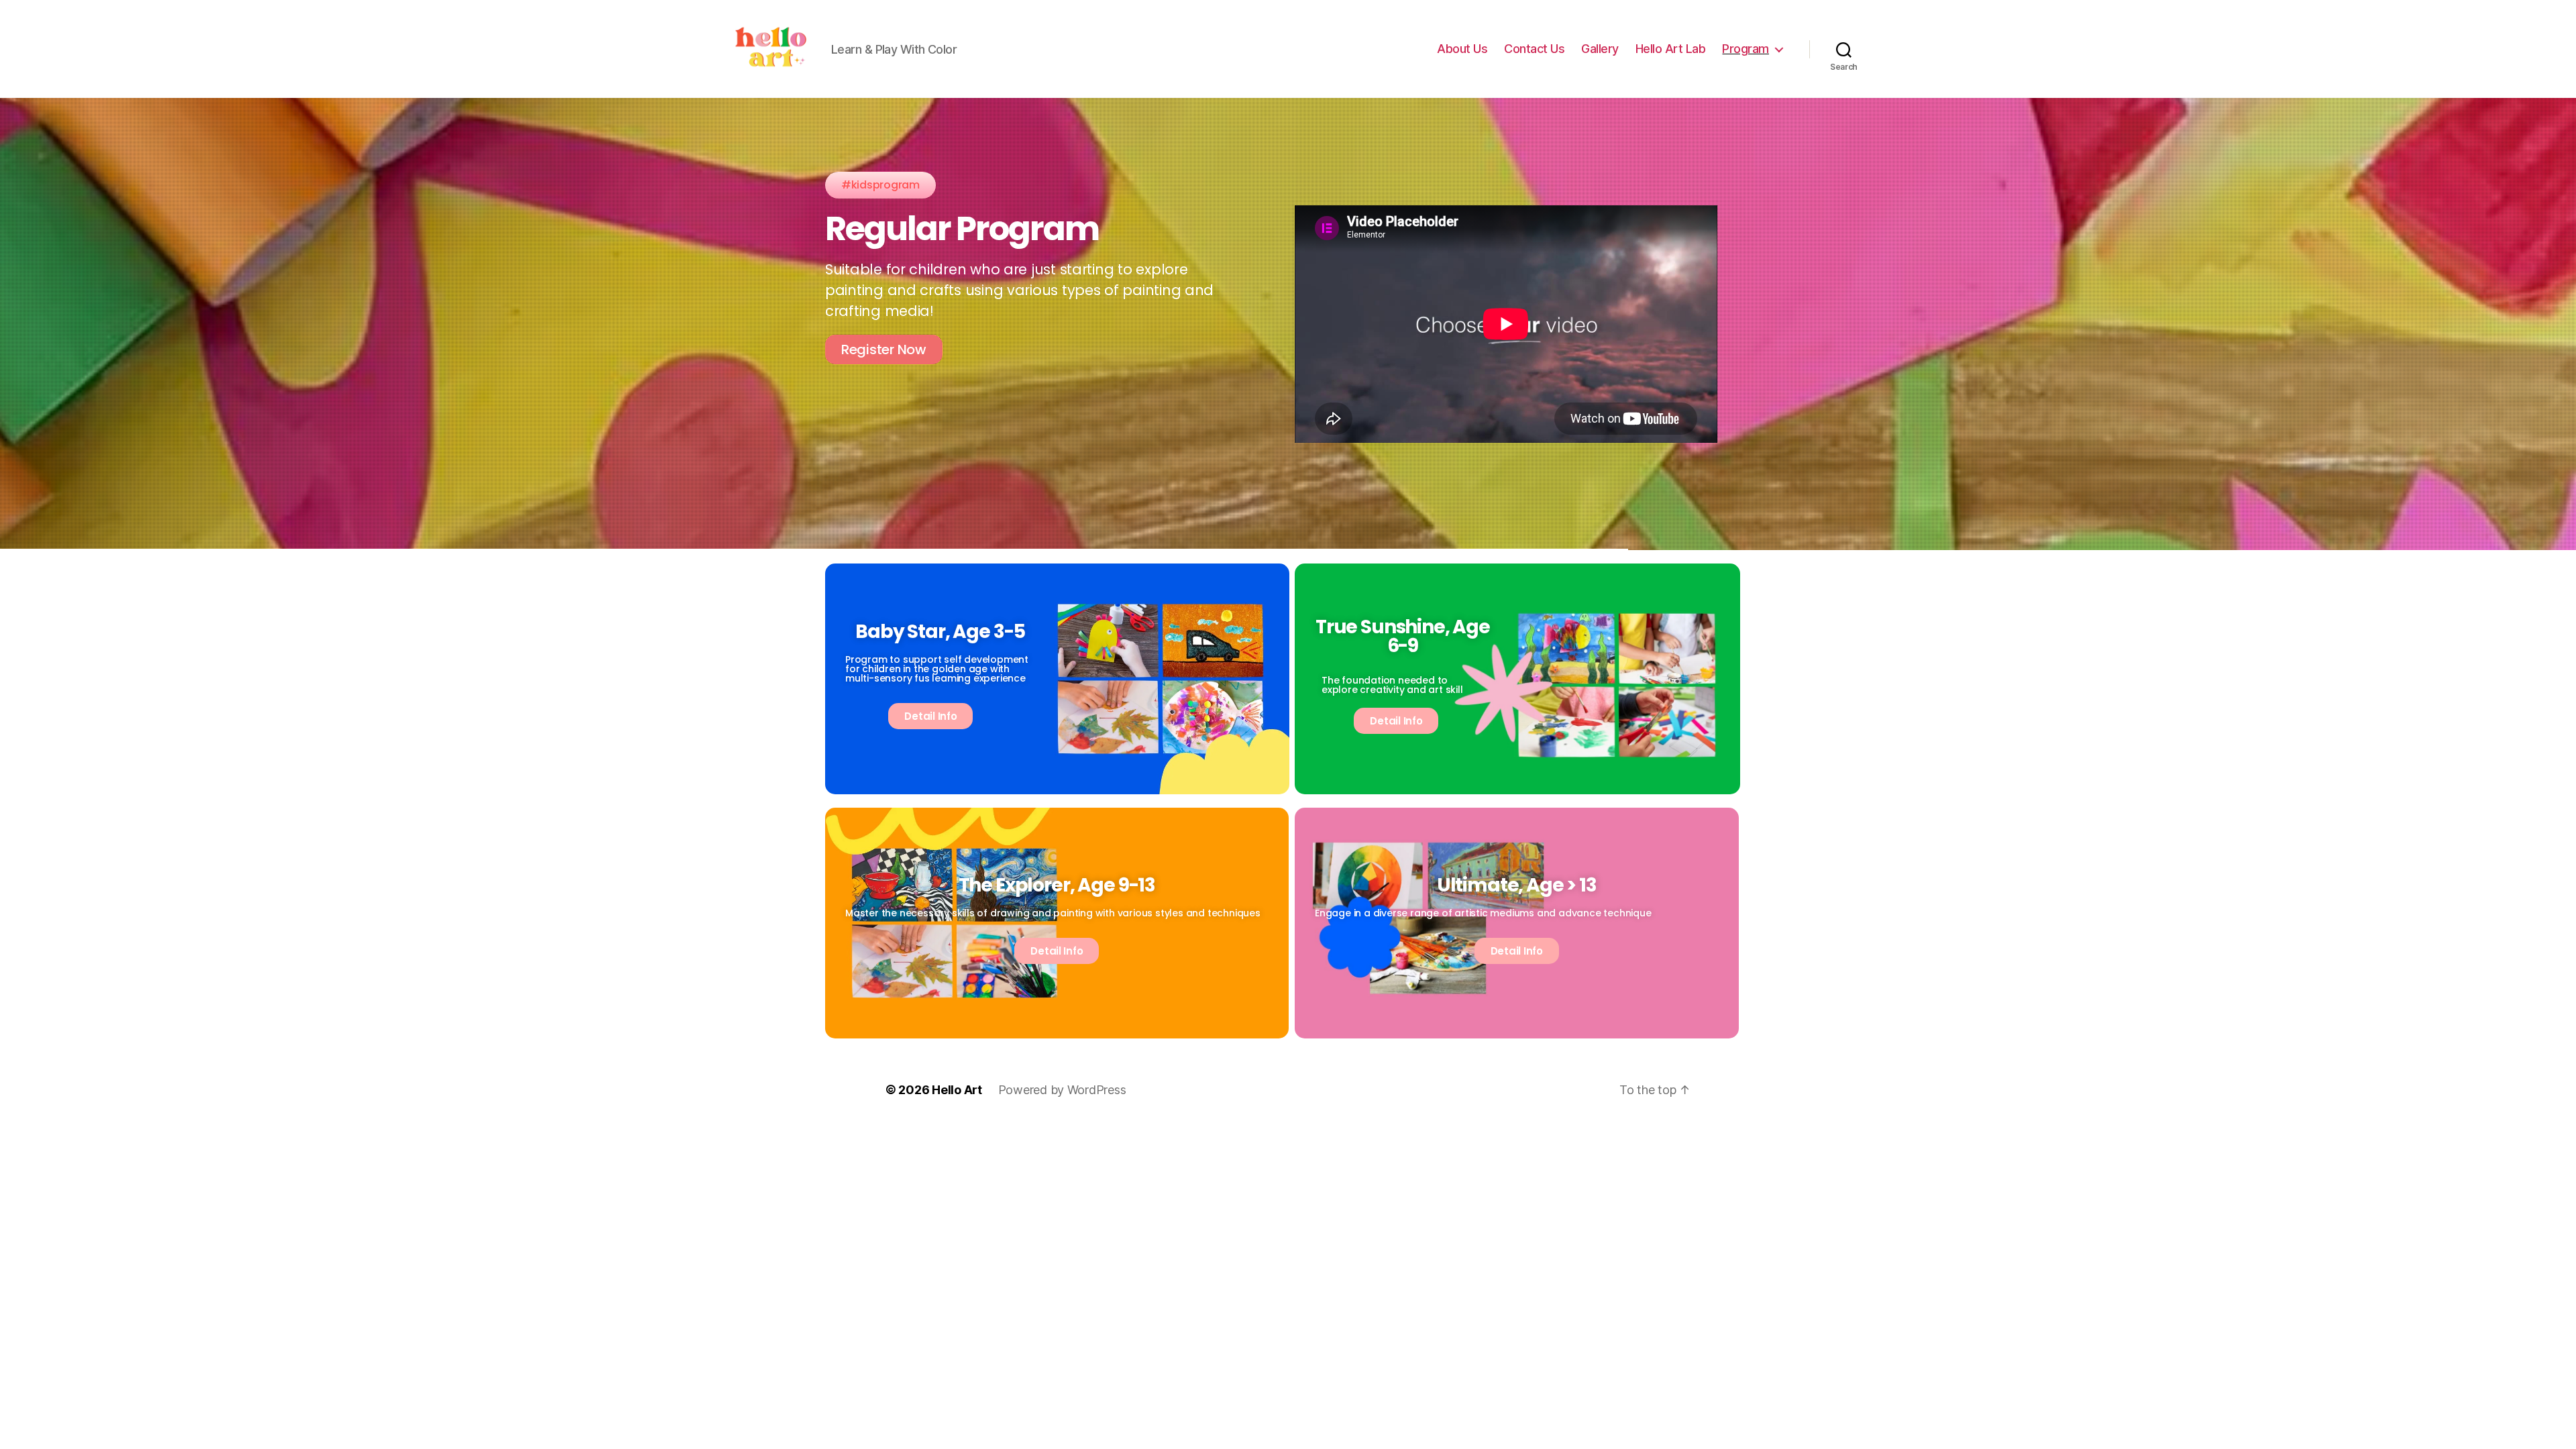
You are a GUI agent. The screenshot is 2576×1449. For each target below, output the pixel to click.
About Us (1462, 49)
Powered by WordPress (1062, 1090)
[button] (880, 185)
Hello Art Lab (1671, 49)
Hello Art (957, 1090)
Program (1746, 49)
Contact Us (1534, 49)
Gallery (1600, 49)
